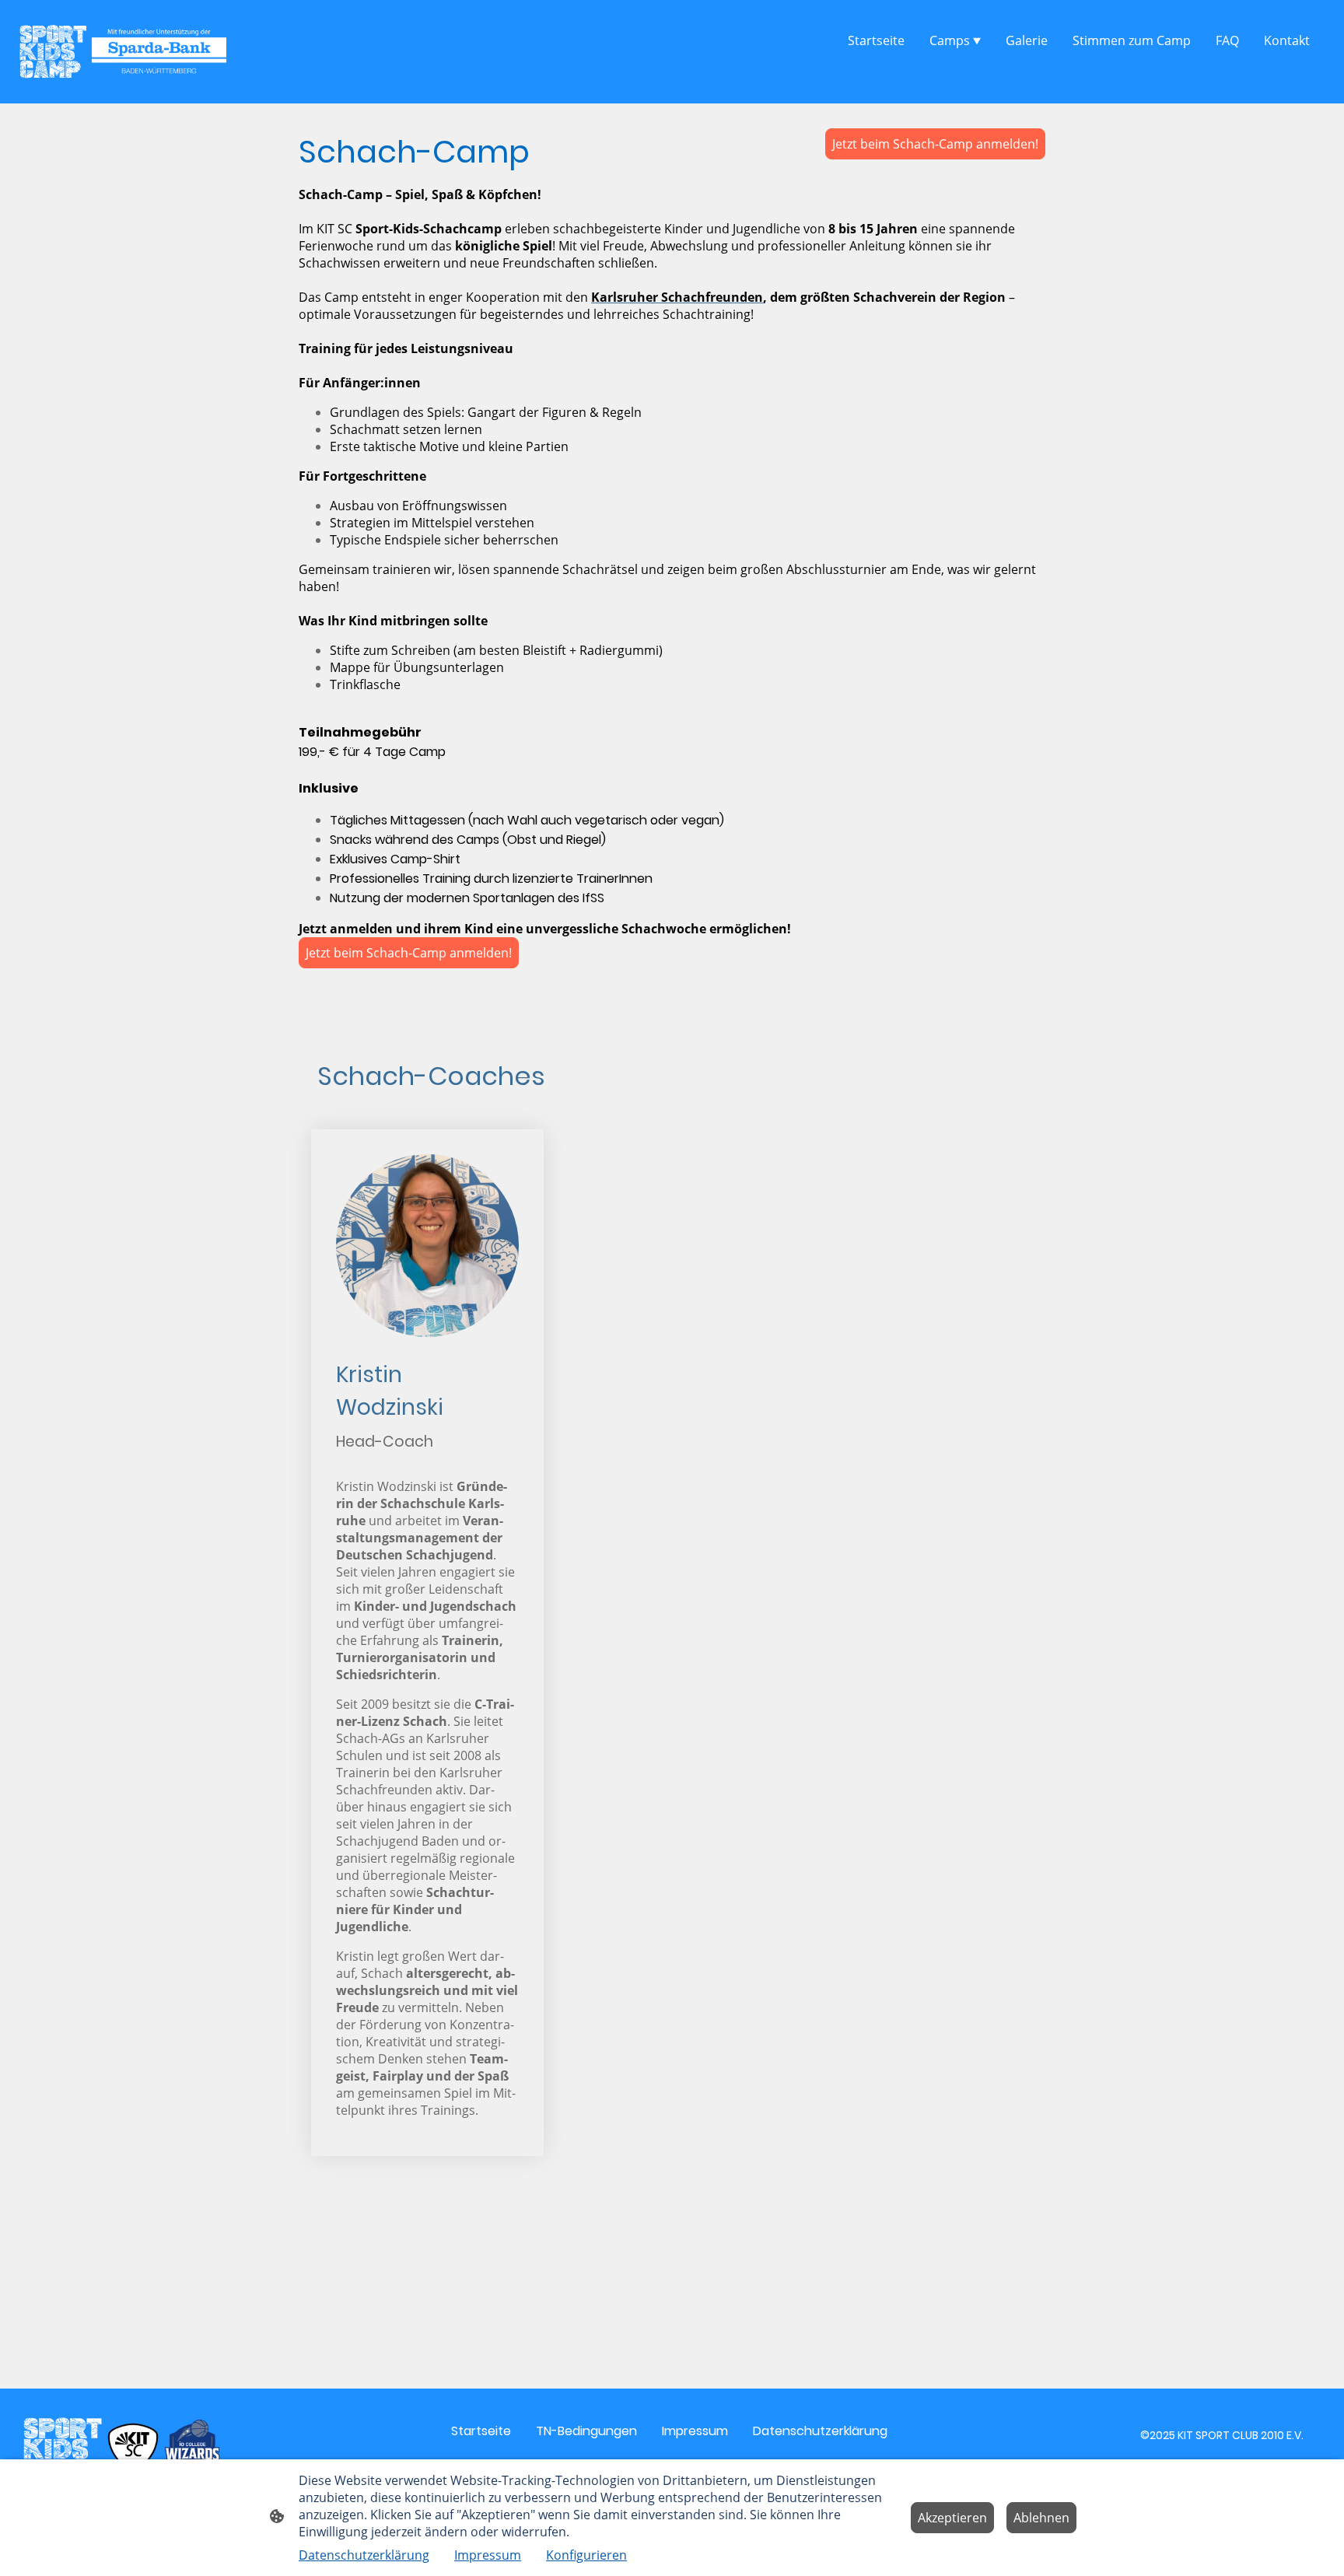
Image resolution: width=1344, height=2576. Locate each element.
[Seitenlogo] (122, 52)
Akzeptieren (952, 2518)
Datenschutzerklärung (364, 2555)
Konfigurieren (586, 2555)
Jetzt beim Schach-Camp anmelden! (935, 144)
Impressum (488, 2555)
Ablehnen (1041, 2518)
